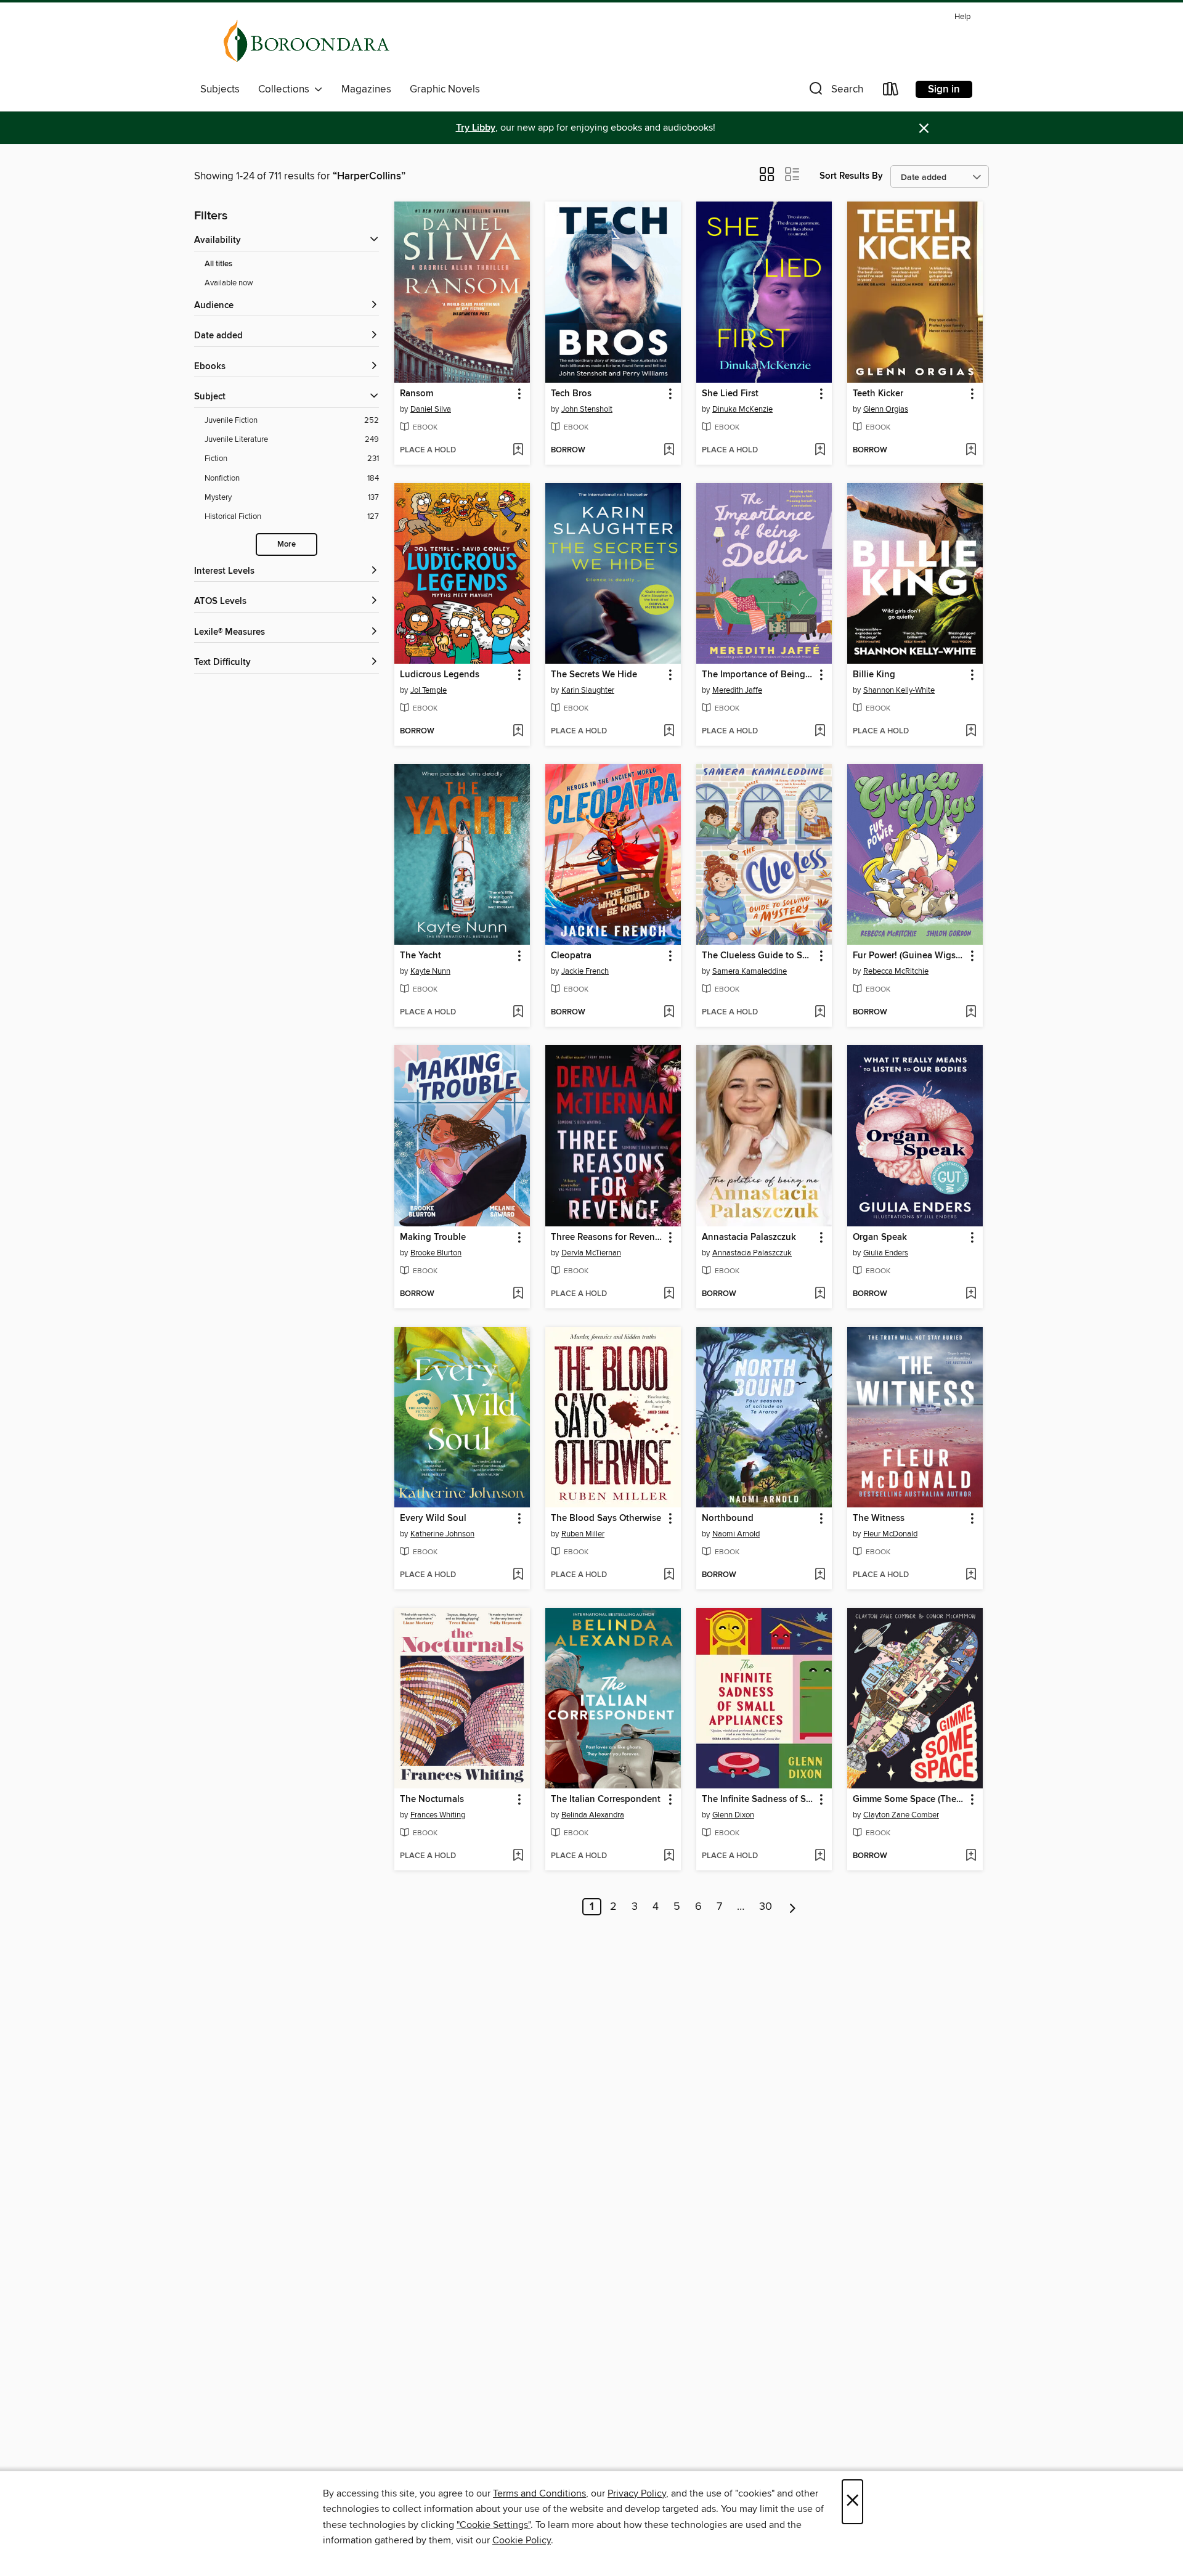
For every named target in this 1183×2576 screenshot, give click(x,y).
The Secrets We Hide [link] (594, 675)
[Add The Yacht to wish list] (518, 1013)
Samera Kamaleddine (750, 971)
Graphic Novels (445, 89)
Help (962, 17)
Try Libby (476, 128)
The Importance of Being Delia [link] (758, 675)
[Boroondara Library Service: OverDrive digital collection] (307, 43)
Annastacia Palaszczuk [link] (749, 1237)
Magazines (366, 89)
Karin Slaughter (588, 690)
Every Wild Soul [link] (433, 1518)
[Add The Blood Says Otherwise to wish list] (669, 1575)
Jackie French (585, 971)
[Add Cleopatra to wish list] (669, 1013)
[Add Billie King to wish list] (971, 732)
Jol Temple (429, 690)
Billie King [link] (874, 675)
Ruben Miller (583, 1534)
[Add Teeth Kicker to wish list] (971, 450)
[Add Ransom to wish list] (518, 450)
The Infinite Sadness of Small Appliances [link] (758, 1800)
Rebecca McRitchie (896, 971)
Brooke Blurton (436, 1253)
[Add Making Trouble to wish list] (518, 1294)
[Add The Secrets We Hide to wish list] (669, 732)
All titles (218, 264)
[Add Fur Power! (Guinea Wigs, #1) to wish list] (971, 1013)
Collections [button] (286, 89)
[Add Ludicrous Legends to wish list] (518, 732)
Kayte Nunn (430, 971)
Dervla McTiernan (591, 1253)
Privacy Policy (637, 2493)
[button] (835, 92)
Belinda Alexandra (593, 1815)
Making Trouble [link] (433, 1237)
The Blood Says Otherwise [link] (606, 1518)
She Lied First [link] (730, 394)
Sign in (944, 89)
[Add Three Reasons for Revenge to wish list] (669, 1294)
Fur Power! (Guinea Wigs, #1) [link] (909, 956)
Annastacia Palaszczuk (752, 1253)
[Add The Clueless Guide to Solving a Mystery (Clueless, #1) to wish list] (820, 1013)
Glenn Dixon (733, 1815)
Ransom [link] (417, 394)
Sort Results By (851, 176)
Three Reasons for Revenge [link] (607, 1237)
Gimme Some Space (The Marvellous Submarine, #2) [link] (909, 1800)
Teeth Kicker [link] (878, 394)
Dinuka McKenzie (742, 409)
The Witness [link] (879, 1518)
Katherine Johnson (442, 1534)
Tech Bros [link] (571, 394)
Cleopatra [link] (571, 956)
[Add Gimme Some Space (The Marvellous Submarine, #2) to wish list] (971, 1856)
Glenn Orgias (886, 409)
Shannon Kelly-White (899, 690)
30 (766, 1907)
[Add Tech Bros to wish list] (669, 450)
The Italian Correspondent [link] (606, 1800)
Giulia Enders (886, 1253)
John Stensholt (587, 409)
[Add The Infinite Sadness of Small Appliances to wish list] (820, 1856)
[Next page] (793, 1907)
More (287, 544)
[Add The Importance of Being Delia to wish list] (820, 732)
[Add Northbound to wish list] (820, 1575)
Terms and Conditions (539, 2493)
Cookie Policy (522, 2540)
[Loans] (891, 92)
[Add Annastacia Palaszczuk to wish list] (820, 1294)
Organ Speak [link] (880, 1237)
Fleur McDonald (890, 1534)
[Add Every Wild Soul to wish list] (518, 1575)
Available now (229, 283)
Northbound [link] (728, 1518)
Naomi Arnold (736, 1534)
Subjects (220, 89)
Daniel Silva (431, 409)
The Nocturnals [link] (432, 1800)
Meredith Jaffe (737, 690)
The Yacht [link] (421, 956)
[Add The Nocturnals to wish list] (518, 1856)
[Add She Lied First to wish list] (820, 450)
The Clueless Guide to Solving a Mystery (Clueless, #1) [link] (758, 956)
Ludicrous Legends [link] (440, 675)
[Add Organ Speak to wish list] (971, 1294)
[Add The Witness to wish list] (971, 1575)
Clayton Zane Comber (901, 1815)
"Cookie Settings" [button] (494, 2525)
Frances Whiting (438, 1815)
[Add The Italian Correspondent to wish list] (669, 1856)
